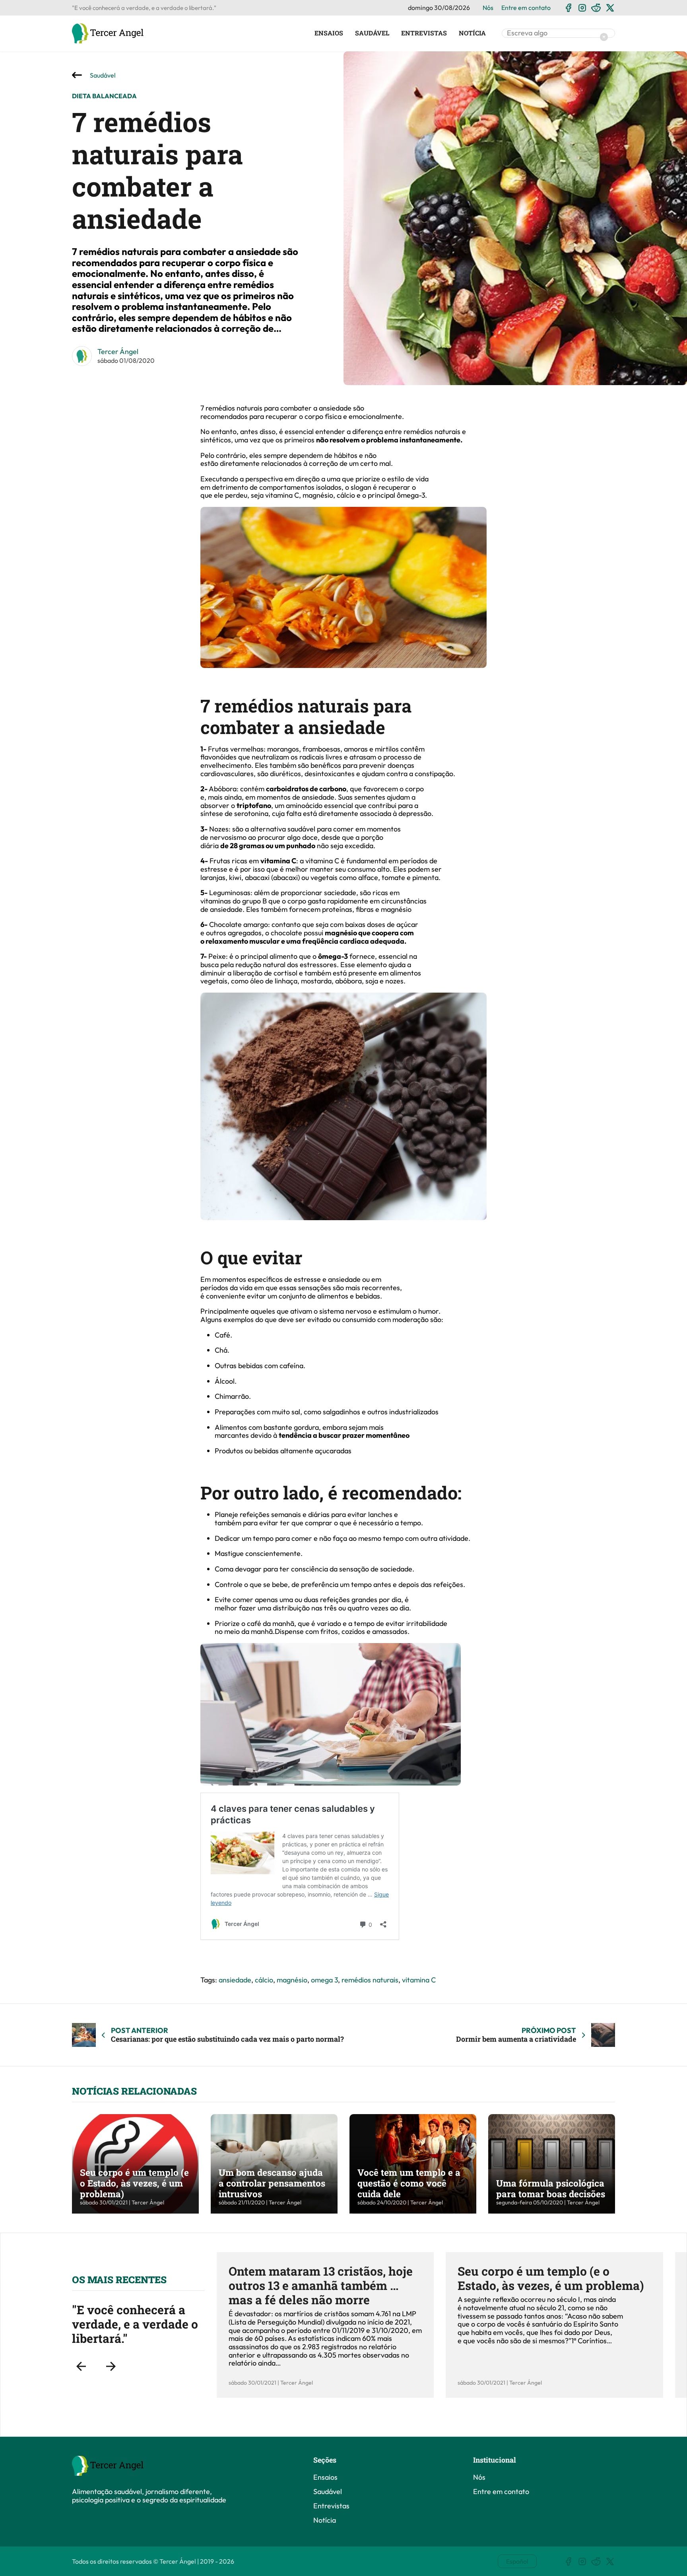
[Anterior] (81, 2367)
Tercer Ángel (118, 351)
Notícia (472, 33)
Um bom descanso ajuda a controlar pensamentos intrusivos (272, 2183)
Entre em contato (526, 8)
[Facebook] (568, 8)
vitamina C (419, 1980)
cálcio (264, 1980)
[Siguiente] (111, 2367)
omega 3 (324, 1980)
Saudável (372, 33)
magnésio (292, 1980)
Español (517, 2561)
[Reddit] (596, 8)
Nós (488, 8)
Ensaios (329, 33)
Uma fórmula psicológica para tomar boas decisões (551, 2188)
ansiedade (235, 1980)
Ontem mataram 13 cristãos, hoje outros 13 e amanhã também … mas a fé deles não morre (321, 2285)
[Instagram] (582, 8)
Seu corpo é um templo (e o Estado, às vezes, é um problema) (134, 2183)
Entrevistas (424, 33)
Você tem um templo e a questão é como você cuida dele (409, 2183)
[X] (610, 8)
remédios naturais (370, 1980)
